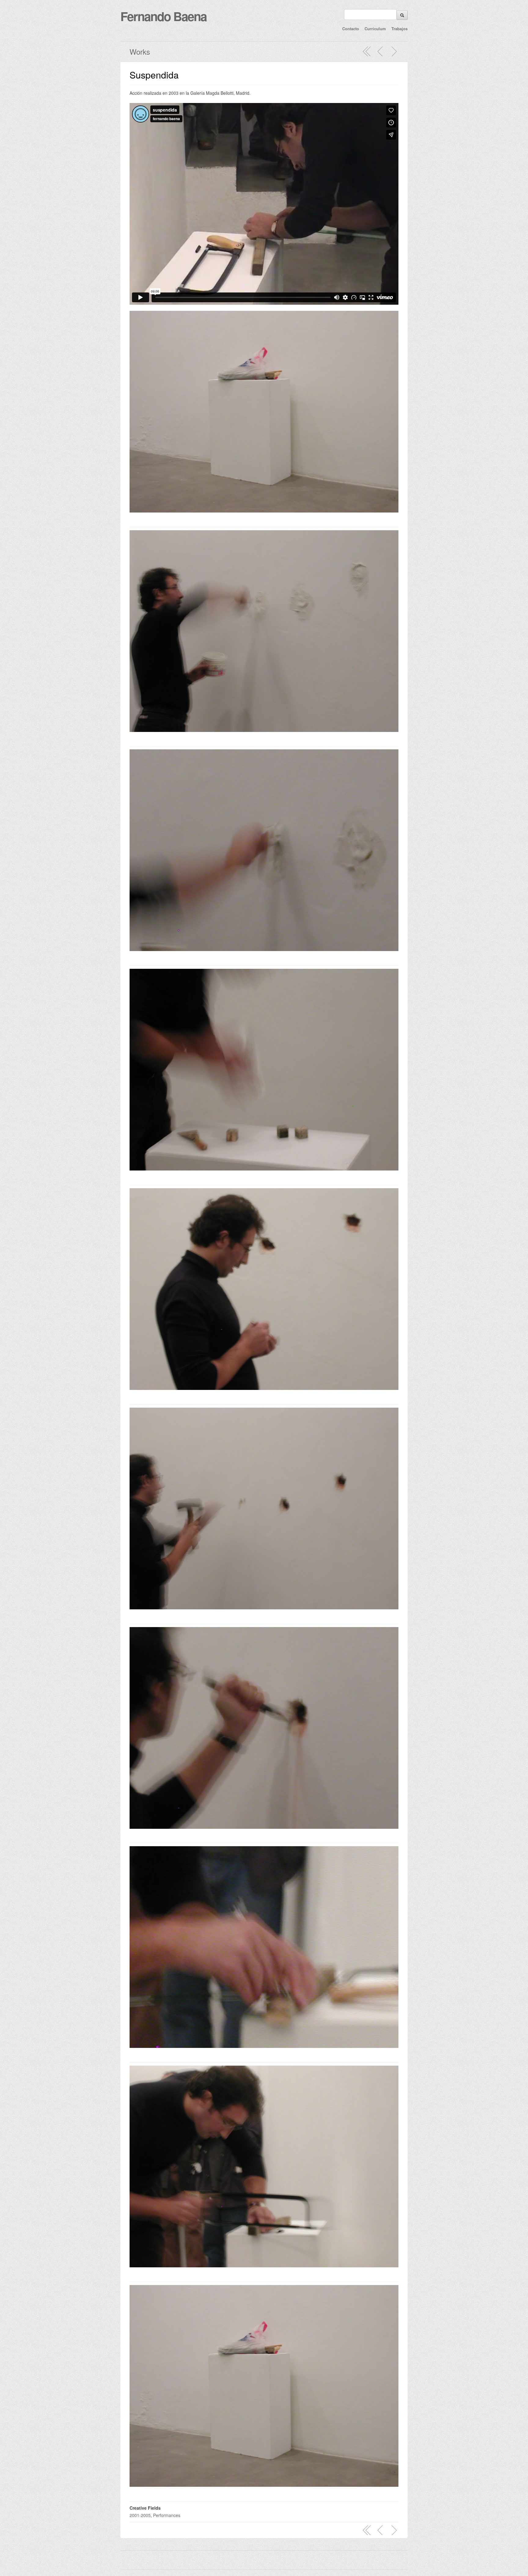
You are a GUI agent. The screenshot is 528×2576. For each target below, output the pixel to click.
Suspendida (154, 75)
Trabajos (400, 29)
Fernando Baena (163, 16)
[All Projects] (367, 51)
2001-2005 (140, 2515)
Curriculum (375, 29)
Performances (167, 2515)
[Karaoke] (394, 51)
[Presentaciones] (380, 51)
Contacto (351, 29)
